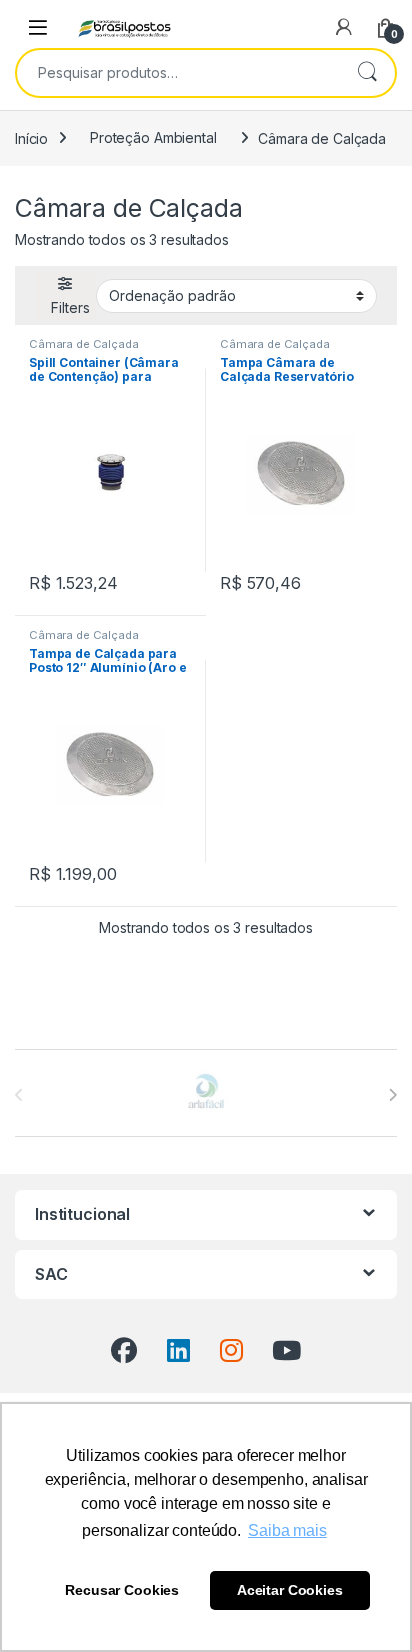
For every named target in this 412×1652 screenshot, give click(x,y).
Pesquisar (367, 73)
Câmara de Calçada (84, 344)
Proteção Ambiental (153, 137)
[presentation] (392, 1095)
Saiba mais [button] (287, 1530)
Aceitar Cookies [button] (290, 1590)
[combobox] (178, 73)
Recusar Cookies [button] (122, 1590)
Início (31, 137)
